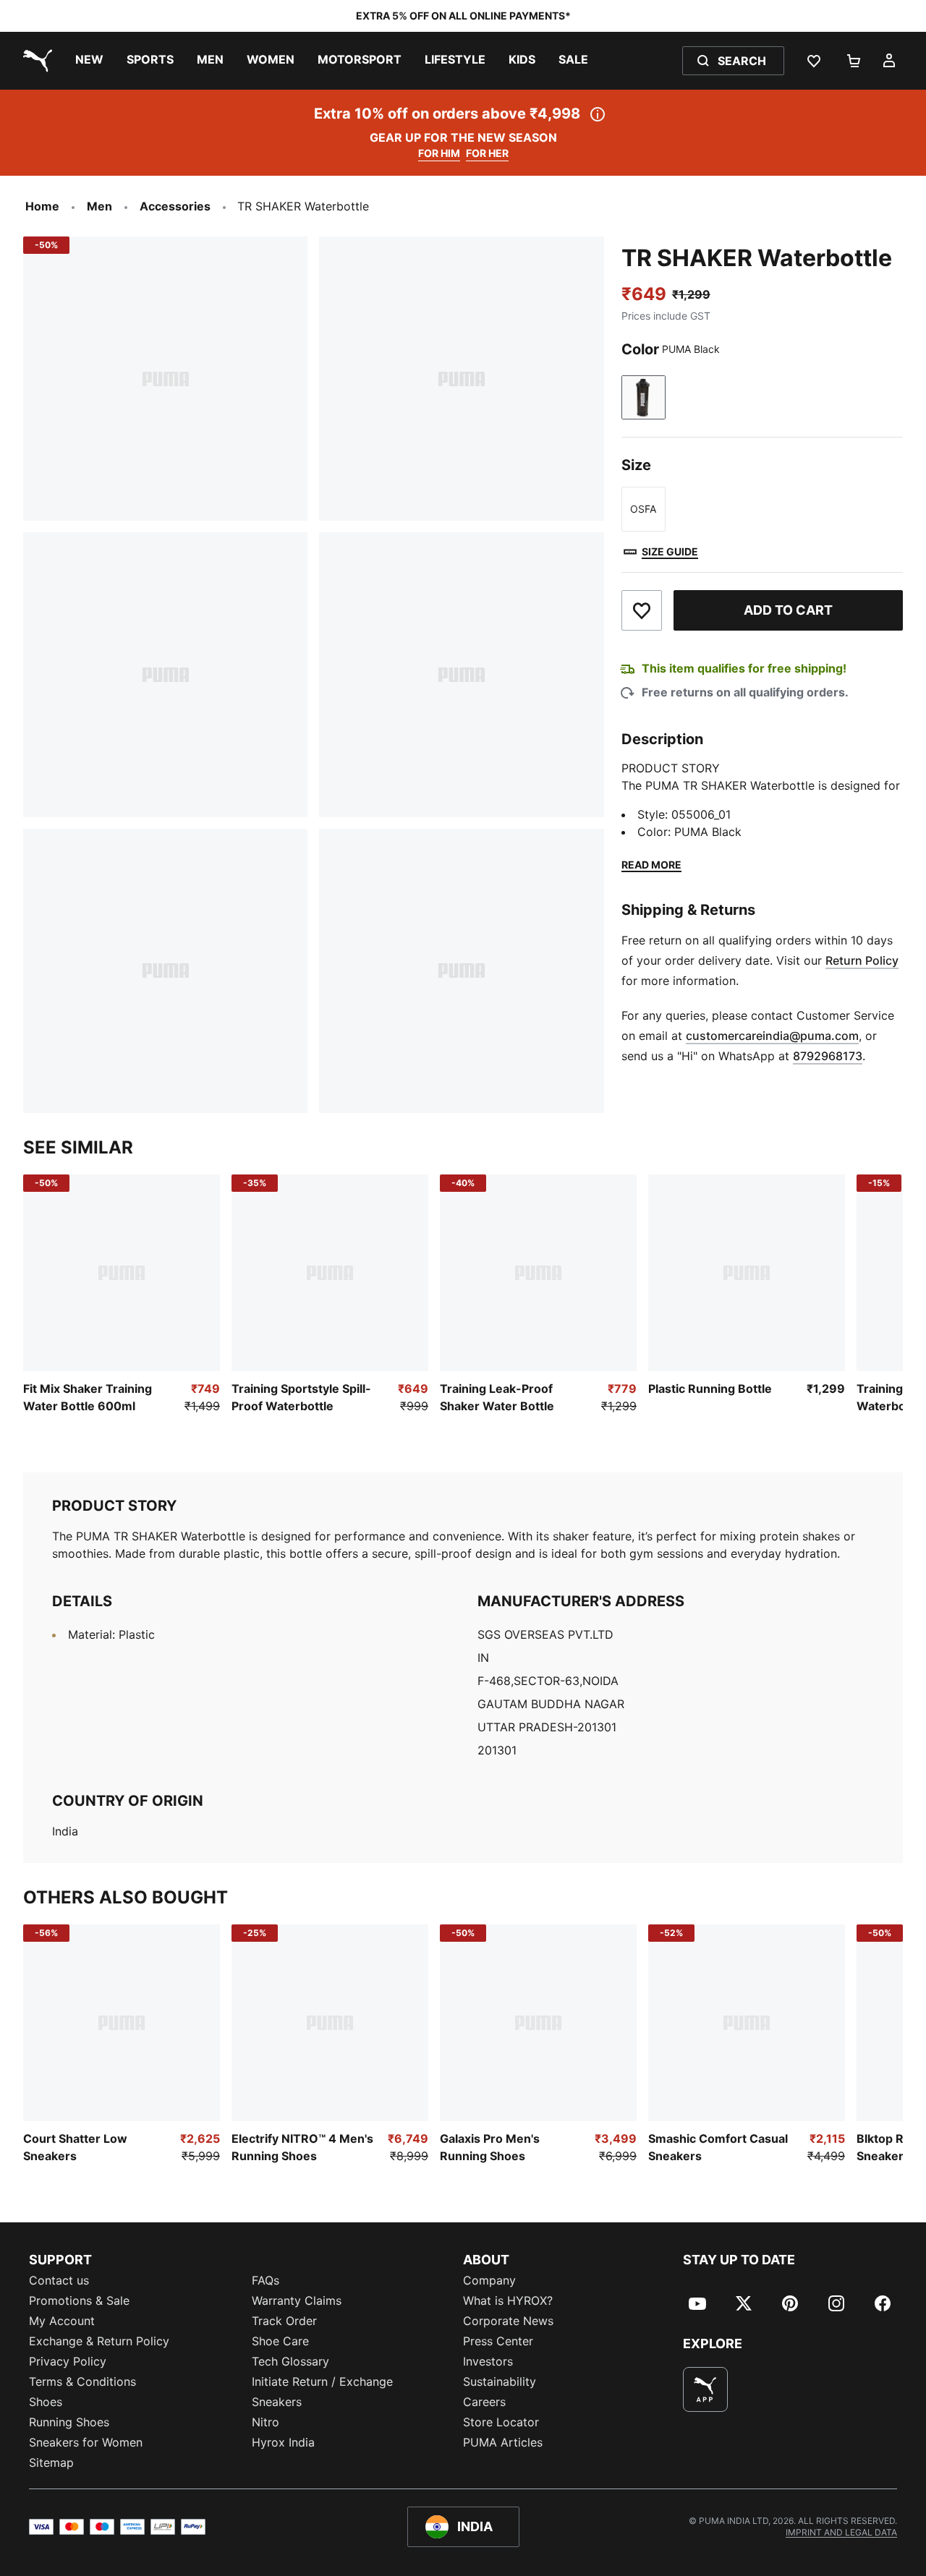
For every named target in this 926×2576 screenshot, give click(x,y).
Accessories (175, 206)
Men (99, 206)
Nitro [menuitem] (266, 2422)
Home (42, 206)
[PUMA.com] (35, 61)
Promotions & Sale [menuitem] (79, 2300)
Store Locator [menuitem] (501, 2422)
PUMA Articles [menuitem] (503, 2442)
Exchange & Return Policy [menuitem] (99, 2341)
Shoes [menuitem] (46, 2402)
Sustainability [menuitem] (500, 2381)
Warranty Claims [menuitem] (297, 2300)
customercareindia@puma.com (772, 1036)
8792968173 (828, 1056)
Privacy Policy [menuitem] (68, 2361)
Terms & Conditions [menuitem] (82, 2381)
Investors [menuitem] (488, 2361)
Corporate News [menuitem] (508, 2321)
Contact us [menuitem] (59, 2280)
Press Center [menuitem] (498, 2341)
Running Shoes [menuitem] (69, 2422)
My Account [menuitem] (62, 2321)
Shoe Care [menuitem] (280, 2341)
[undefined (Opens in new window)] (705, 2389)
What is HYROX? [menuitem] (508, 2300)
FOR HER (487, 153)
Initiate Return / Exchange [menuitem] (322, 2381)
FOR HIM (439, 153)
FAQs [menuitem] (266, 2280)
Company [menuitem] (489, 2280)
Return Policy (862, 960)
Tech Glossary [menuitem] (290, 2361)
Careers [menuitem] (484, 2402)
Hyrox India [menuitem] (283, 2442)
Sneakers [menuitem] (277, 2402)
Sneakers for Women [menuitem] (86, 2442)
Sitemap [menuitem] (51, 2462)
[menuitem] (89, 61)
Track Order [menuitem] (284, 2321)
